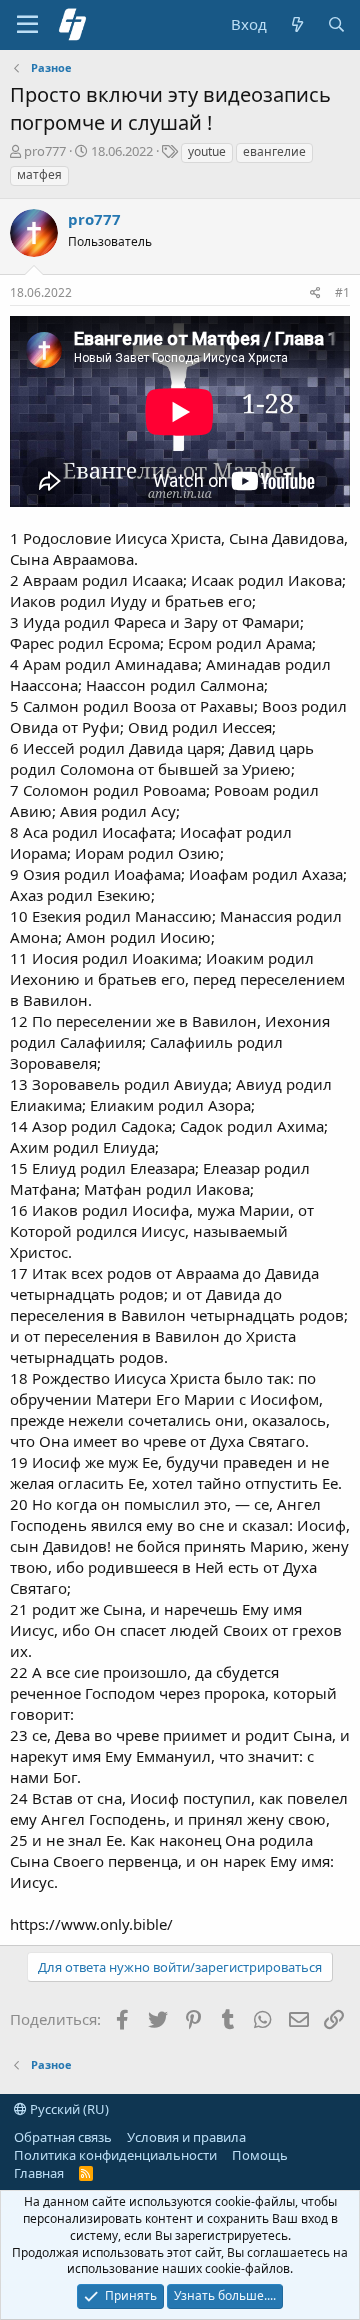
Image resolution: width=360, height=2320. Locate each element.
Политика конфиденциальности (115, 2155)
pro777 (45, 151)
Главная (39, 2173)
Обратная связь (63, 2137)
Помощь (260, 2155)
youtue (207, 151)
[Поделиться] (315, 293)
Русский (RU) (68, 2109)
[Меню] (27, 25)
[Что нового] (296, 24)
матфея (39, 174)
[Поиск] (336, 24)
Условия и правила (186, 2137)
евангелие (274, 151)
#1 (342, 292)
